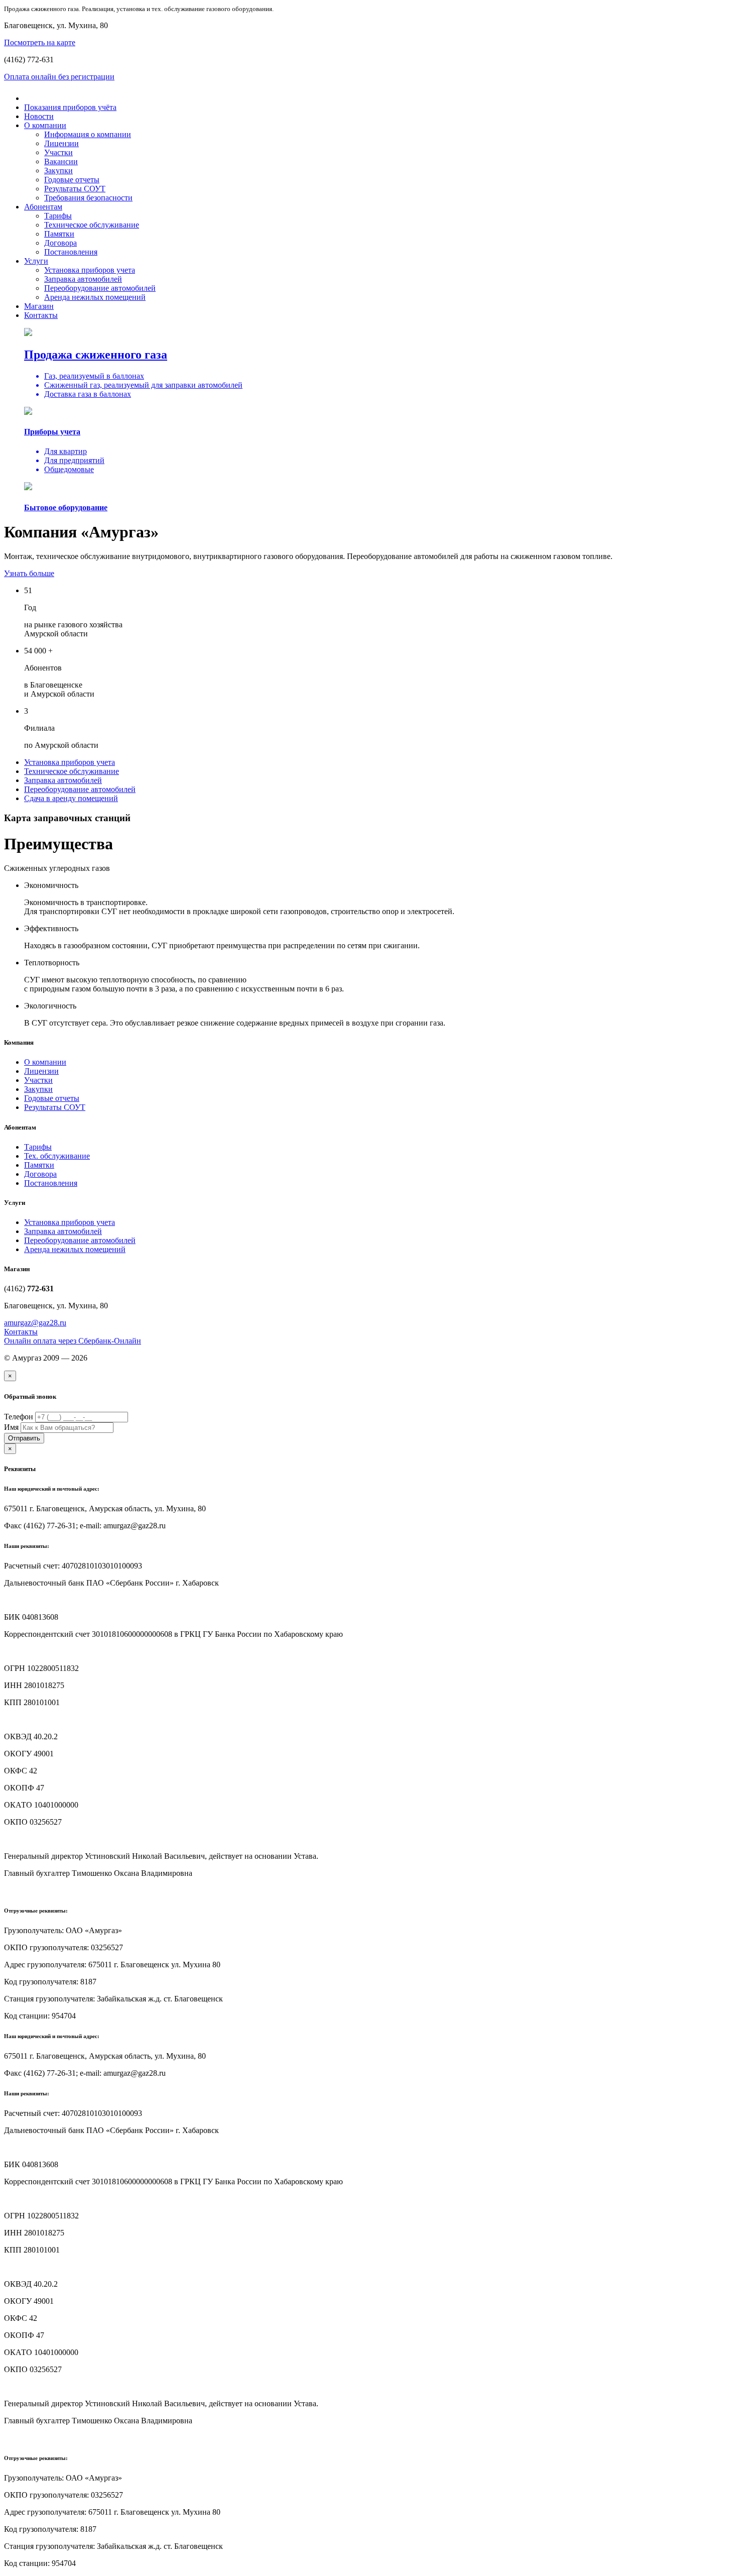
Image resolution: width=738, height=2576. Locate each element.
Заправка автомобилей (83, 279)
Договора (60, 243)
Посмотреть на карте (40, 42)
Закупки (58, 171)
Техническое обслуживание (92, 225)
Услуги (36, 261)
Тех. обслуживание (57, 1156)
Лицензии (61, 143)
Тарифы (58, 216)
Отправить (24, 1438)
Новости (39, 116)
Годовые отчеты (72, 180)
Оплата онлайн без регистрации (59, 77)
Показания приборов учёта (70, 107)
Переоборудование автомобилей (100, 288)
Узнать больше (29, 573)
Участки (58, 152)
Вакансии (61, 161)
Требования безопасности (88, 198)
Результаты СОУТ (75, 189)
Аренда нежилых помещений (95, 297)
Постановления (71, 252)
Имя (11, 1427)
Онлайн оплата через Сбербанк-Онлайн (73, 1341)
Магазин (39, 306)
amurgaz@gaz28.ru (35, 1323)
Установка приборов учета (90, 270)
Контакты (41, 315)
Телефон (19, 1417)
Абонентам (43, 207)
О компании (45, 125)
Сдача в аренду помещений (71, 798)
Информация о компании (88, 134)
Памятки (59, 234)
